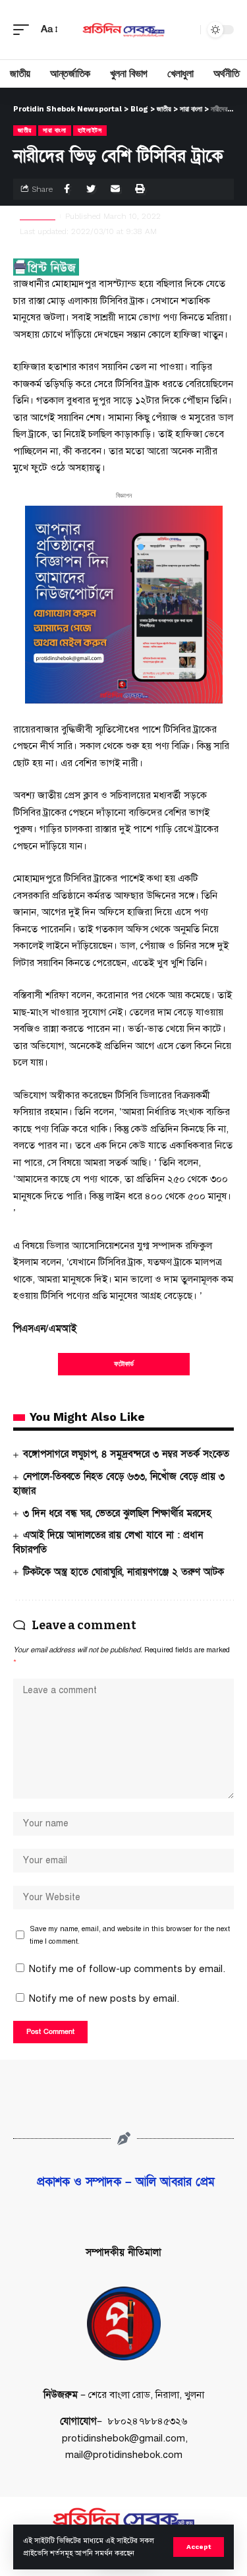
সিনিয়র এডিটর (38, 216)
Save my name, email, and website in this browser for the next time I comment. (130, 1935)
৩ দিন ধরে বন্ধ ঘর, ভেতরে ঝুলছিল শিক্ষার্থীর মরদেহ (117, 1513)
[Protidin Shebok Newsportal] (124, 30)
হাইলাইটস (90, 130)
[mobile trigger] (24, 30)
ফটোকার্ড (124, 1364)
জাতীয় (25, 130)
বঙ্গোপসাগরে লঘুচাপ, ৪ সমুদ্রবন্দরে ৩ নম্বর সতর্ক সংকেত (126, 1454)
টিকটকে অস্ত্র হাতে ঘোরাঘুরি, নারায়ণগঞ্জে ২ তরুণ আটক (123, 1572)
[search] (187, 30)
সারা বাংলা (55, 130)
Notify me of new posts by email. (104, 1998)
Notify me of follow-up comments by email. (127, 1969)
